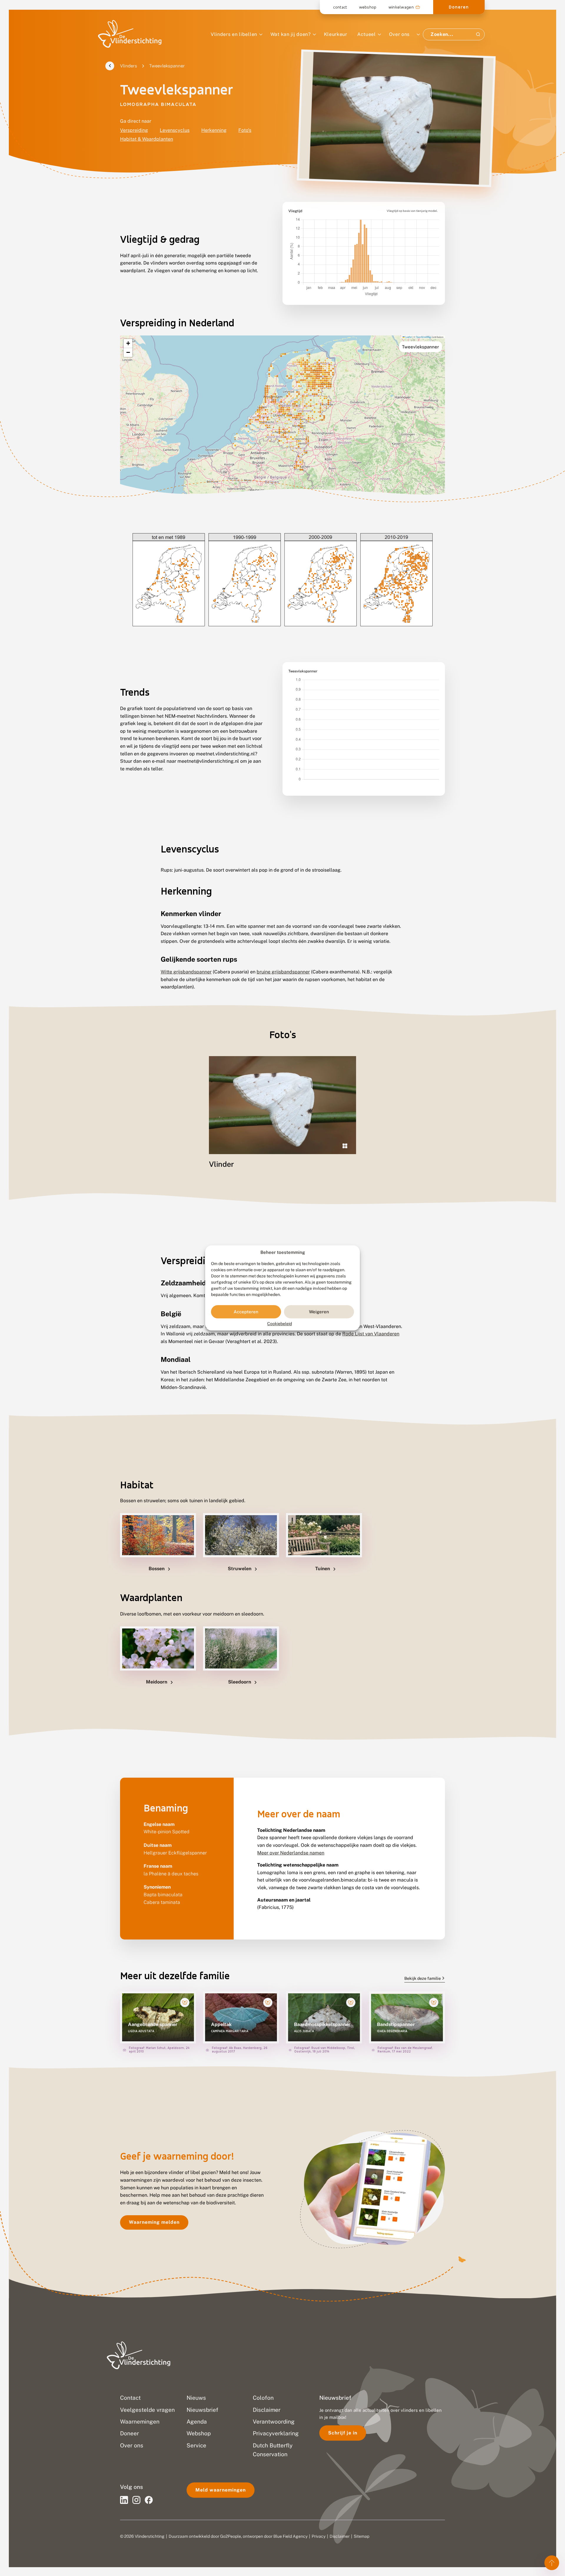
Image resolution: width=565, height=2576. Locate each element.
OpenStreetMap (423, 337)
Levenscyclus (175, 130)
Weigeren (319, 1312)
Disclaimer (340, 2536)
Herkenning (214, 130)
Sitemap (362, 2536)
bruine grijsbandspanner (283, 972)
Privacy (319, 2536)
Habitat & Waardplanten (147, 139)
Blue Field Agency (290, 2536)
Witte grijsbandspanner (186, 972)
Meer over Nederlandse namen (291, 1853)
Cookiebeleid (280, 1324)
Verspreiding (134, 130)
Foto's (245, 130)
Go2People (231, 2536)
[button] (128, 344)
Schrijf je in (343, 2433)
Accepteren (246, 1312)
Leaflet (408, 337)
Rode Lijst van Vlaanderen (371, 1334)
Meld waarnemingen (221, 2490)
